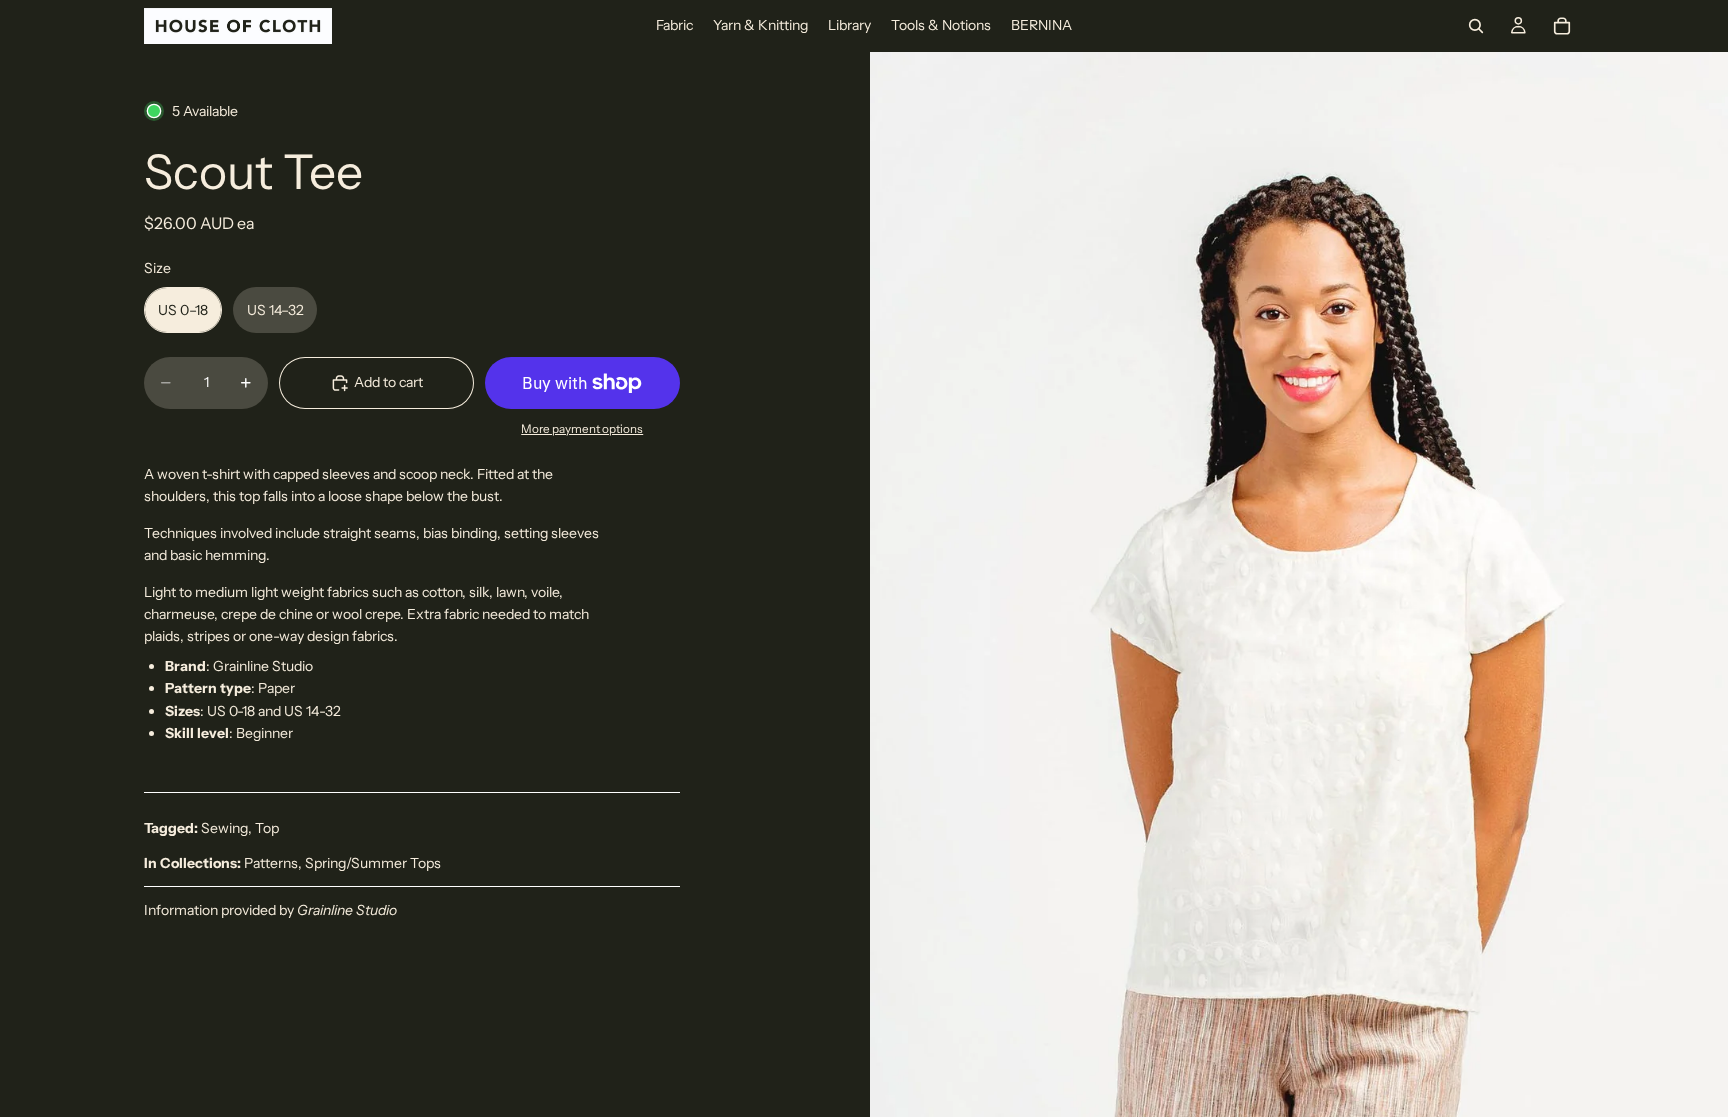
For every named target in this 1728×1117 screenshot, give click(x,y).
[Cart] (1562, 26)
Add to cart (388, 382)
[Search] (1476, 26)
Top (267, 828)
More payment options (582, 429)
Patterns (271, 863)
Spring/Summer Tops (373, 863)
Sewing (224, 828)
